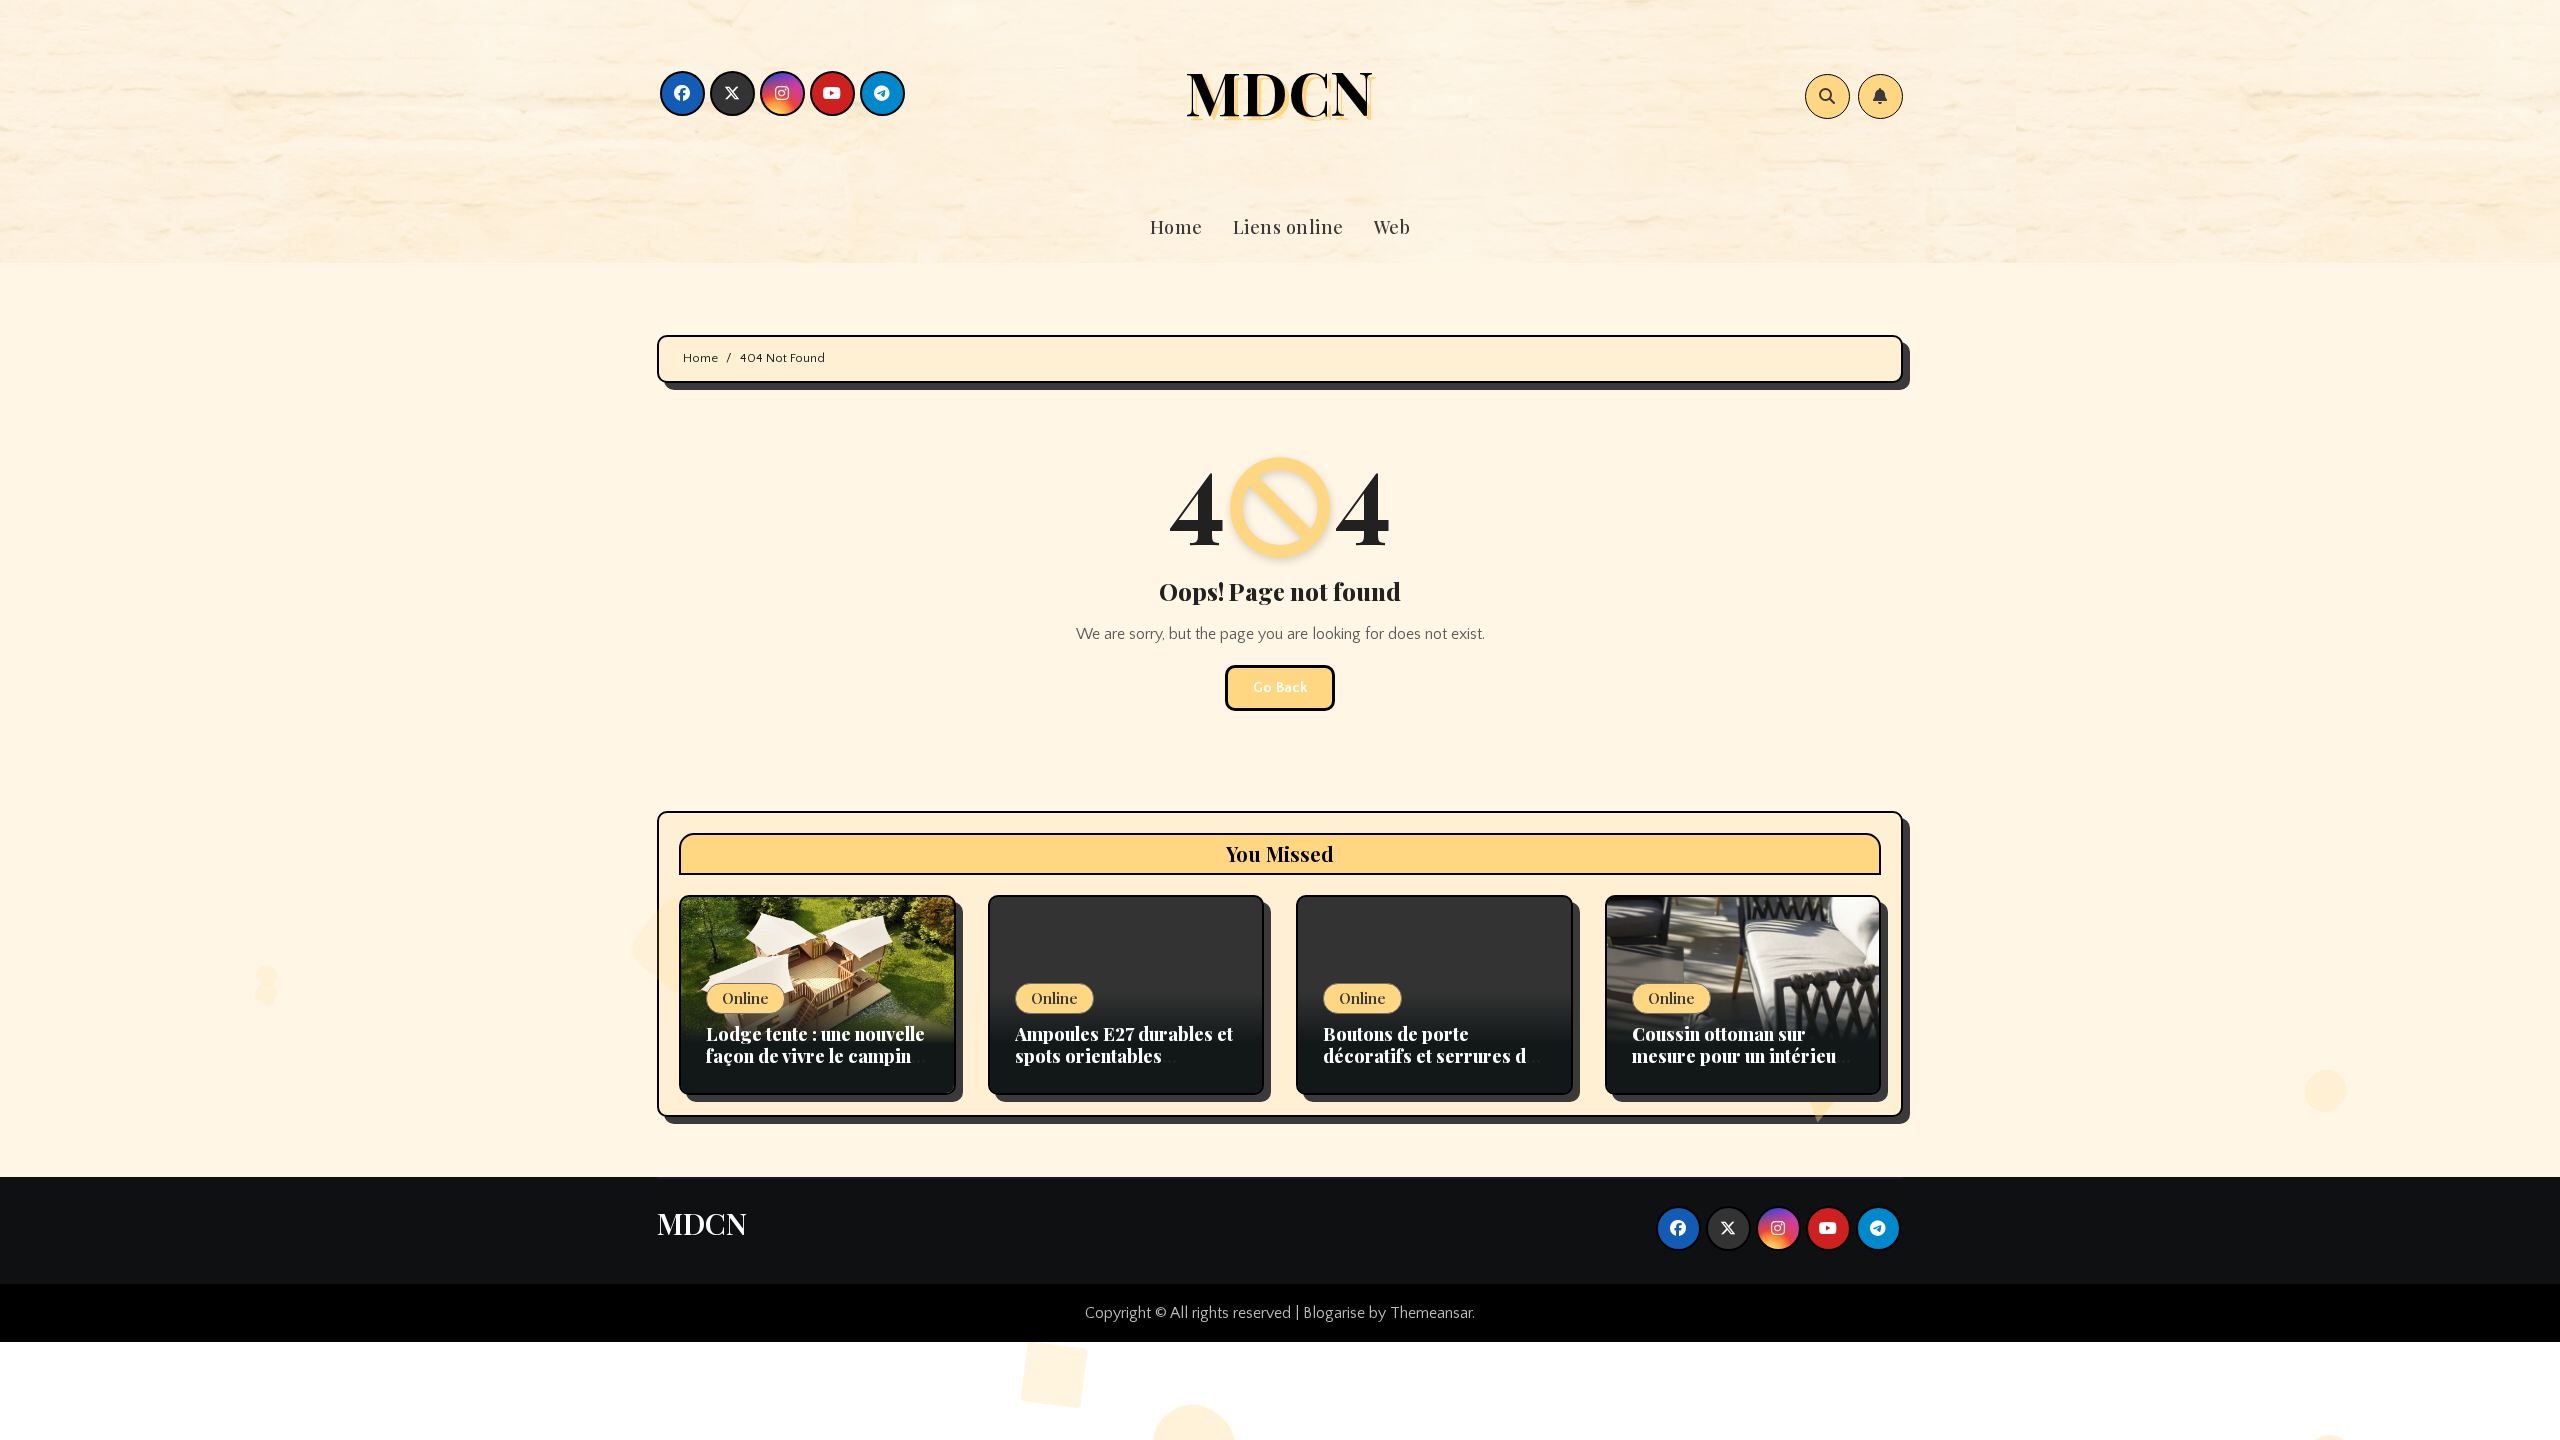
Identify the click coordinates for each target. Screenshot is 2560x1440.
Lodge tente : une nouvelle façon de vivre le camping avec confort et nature (815, 1055)
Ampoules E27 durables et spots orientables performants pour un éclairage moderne (1124, 1066)
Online (745, 998)
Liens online (1288, 227)
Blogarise (1334, 1313)
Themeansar (1431, 1313)
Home (1176, 227)
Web (1392, 227)
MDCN (1279, 91)
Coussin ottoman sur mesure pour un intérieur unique (1738, 1055)
